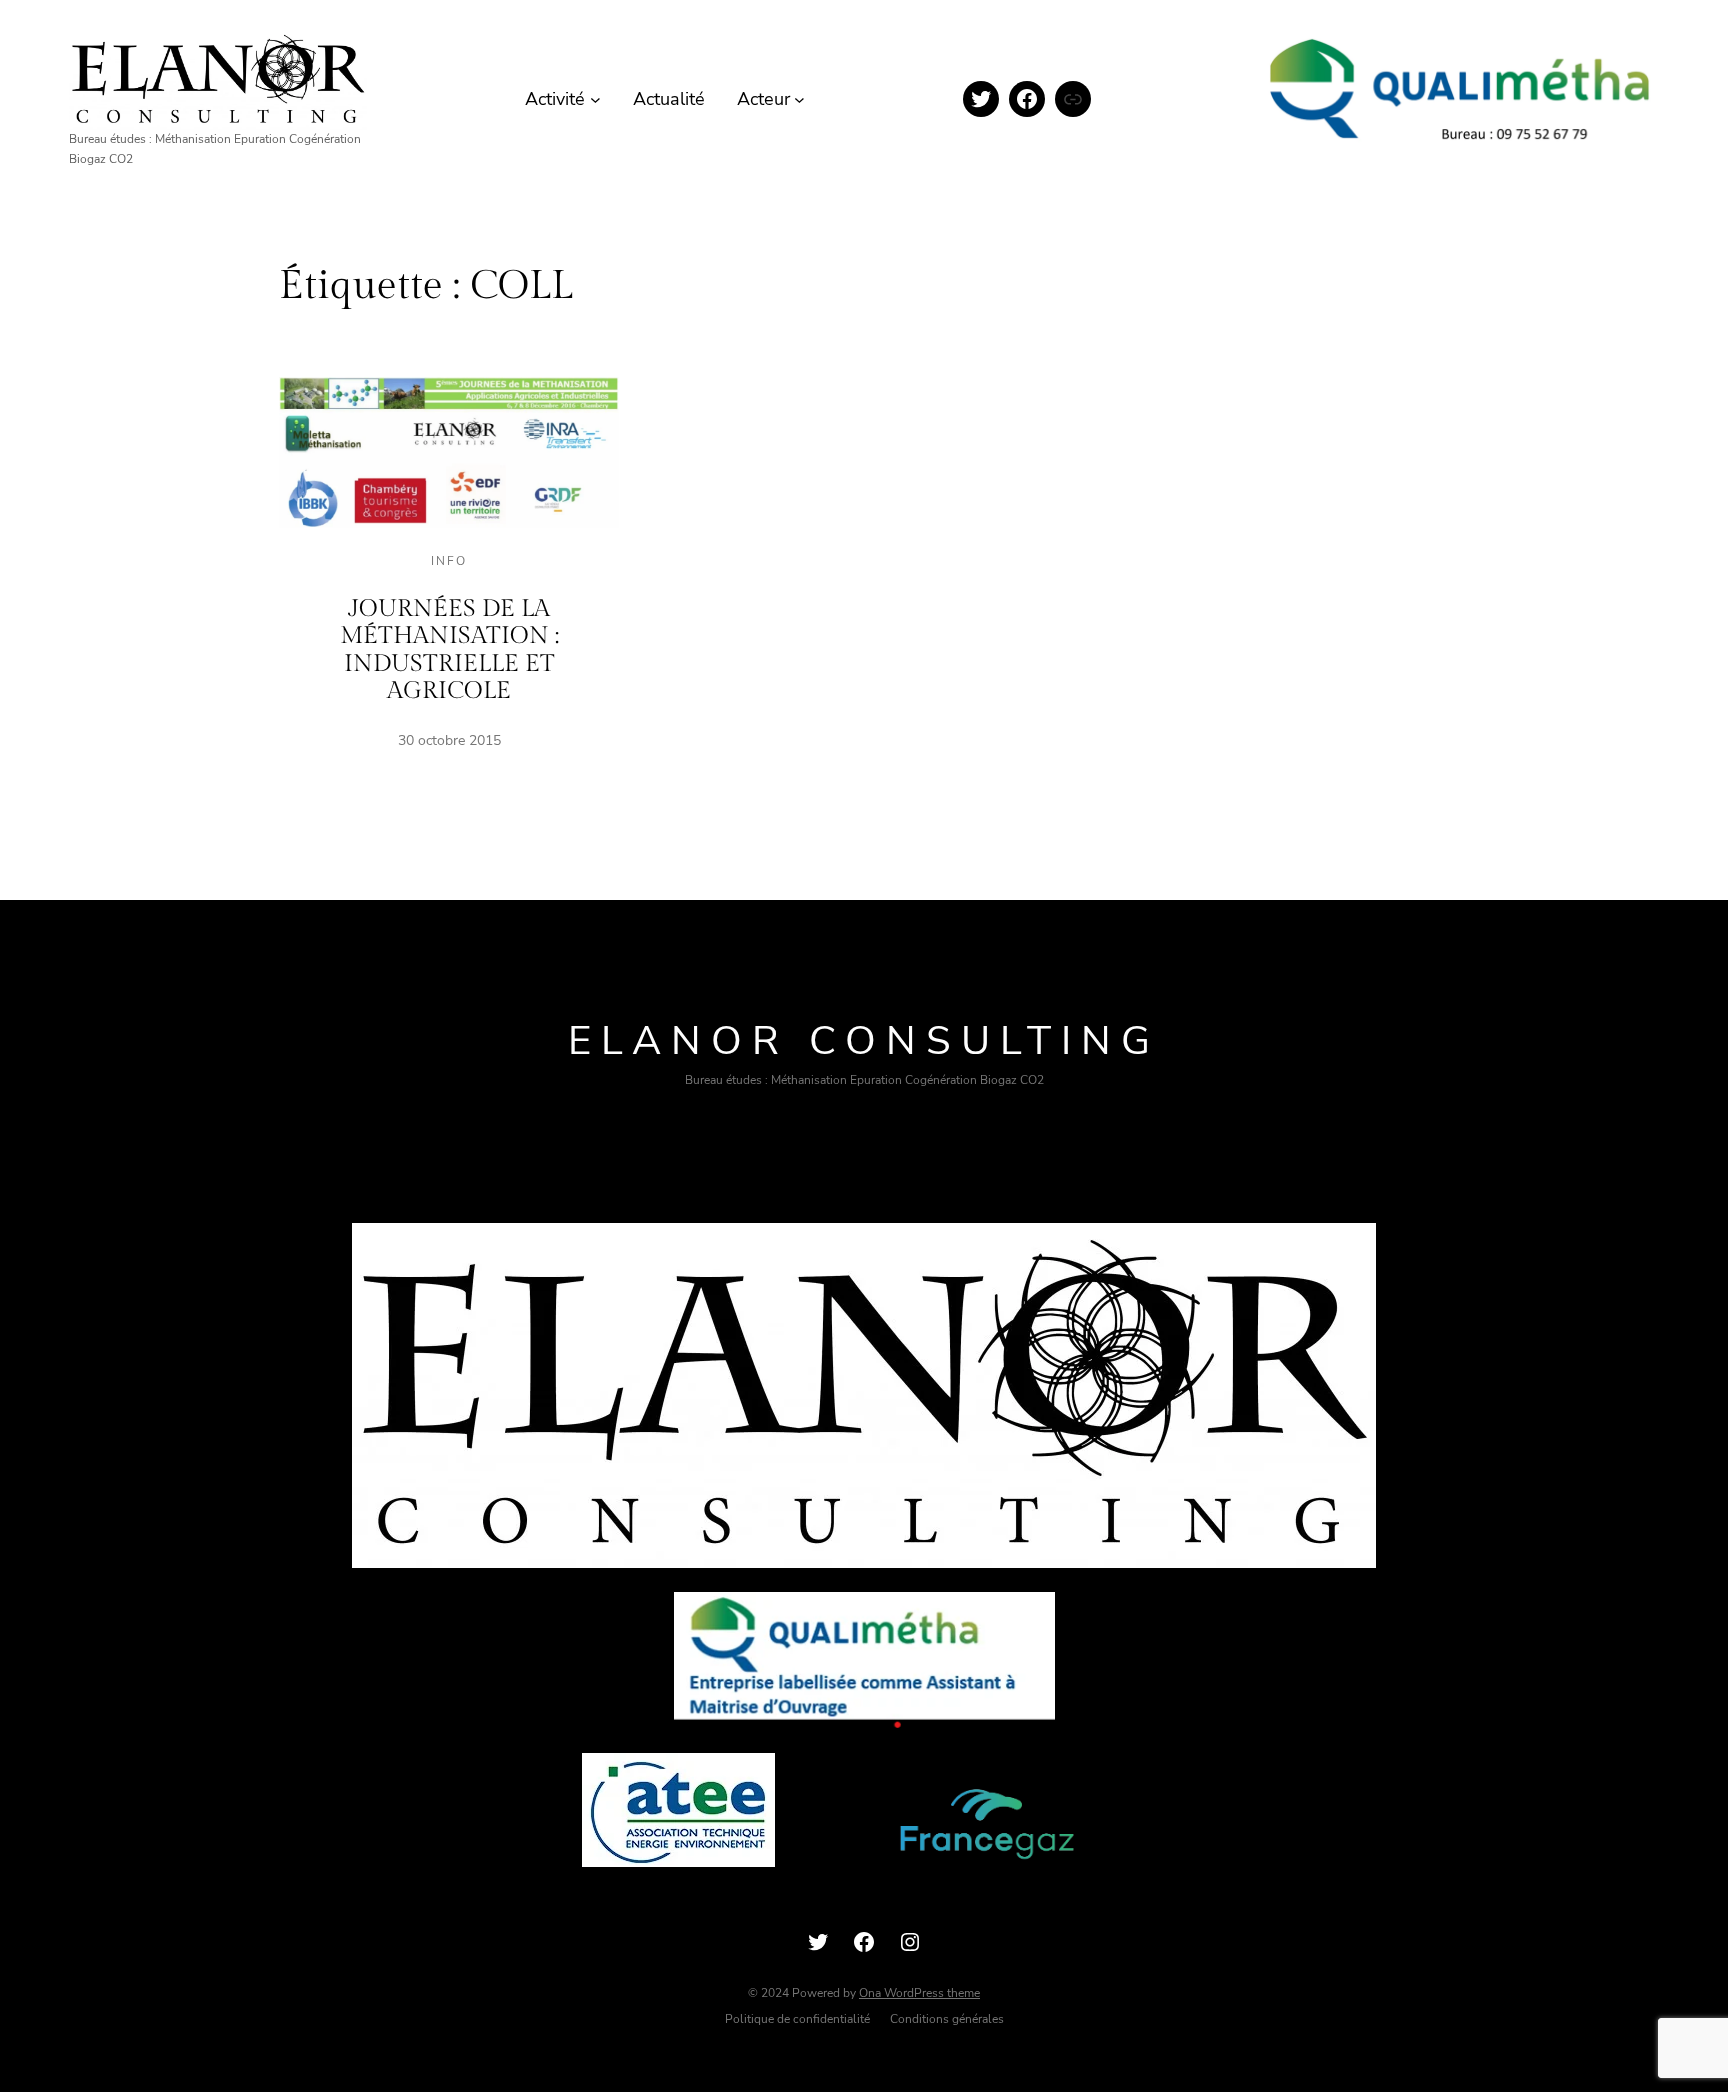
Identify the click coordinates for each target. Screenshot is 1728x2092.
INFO (449, 561)
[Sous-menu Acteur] (799, 99)
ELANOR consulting (864, 1041)
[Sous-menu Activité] (595, 99)
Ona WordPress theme (919, 1993)
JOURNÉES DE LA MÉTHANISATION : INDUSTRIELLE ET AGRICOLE (449, 650)
